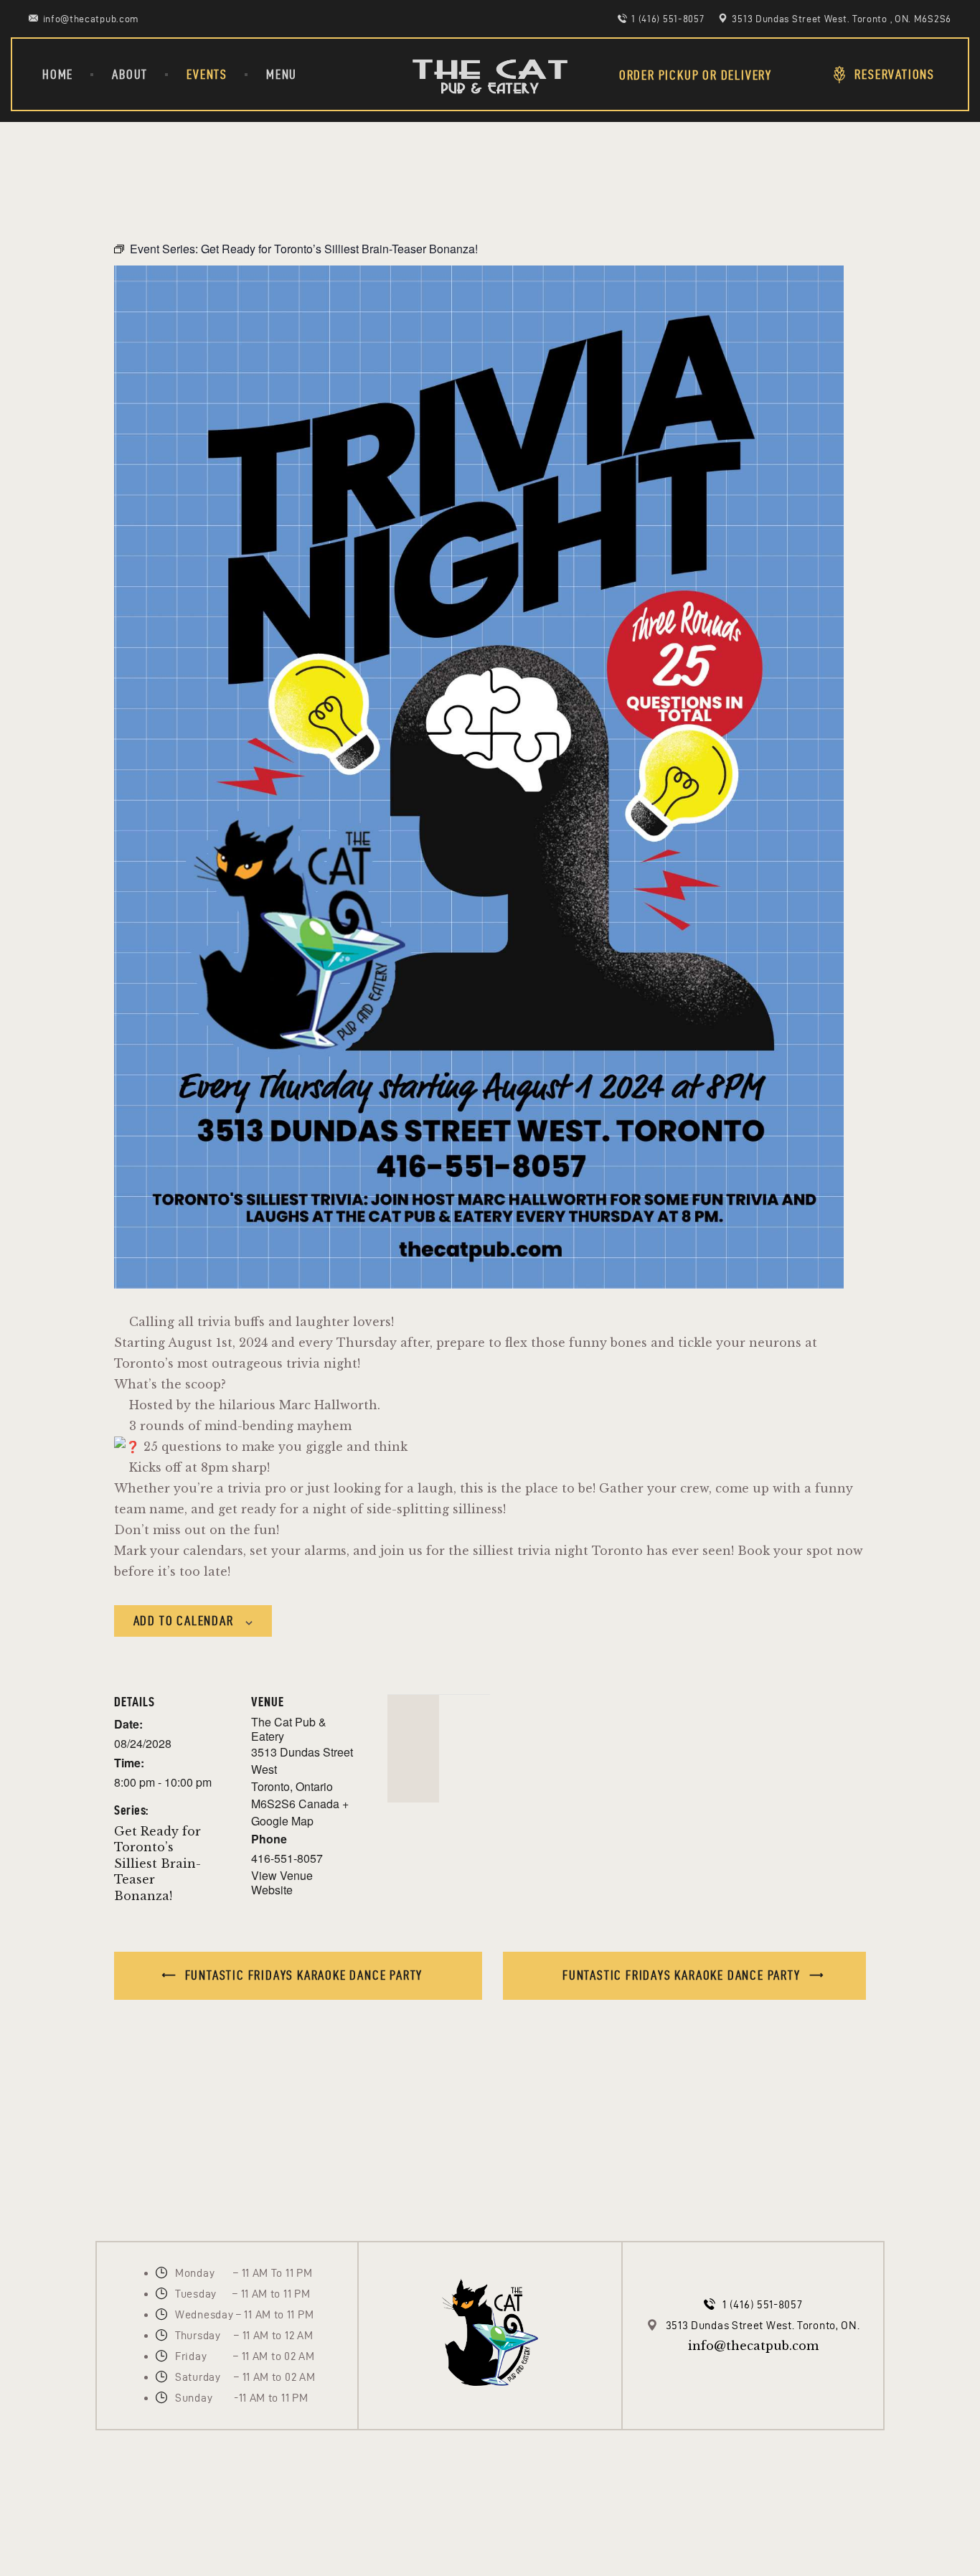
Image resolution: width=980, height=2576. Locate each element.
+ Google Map (300, 1812)
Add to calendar (184, 1621)
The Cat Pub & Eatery (289, 1729)
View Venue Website (282, 1882)
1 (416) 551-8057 (762, 2304)
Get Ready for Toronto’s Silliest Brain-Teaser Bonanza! (157, 1863)
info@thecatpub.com (753, 2346)
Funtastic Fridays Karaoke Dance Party (302, 1975)
